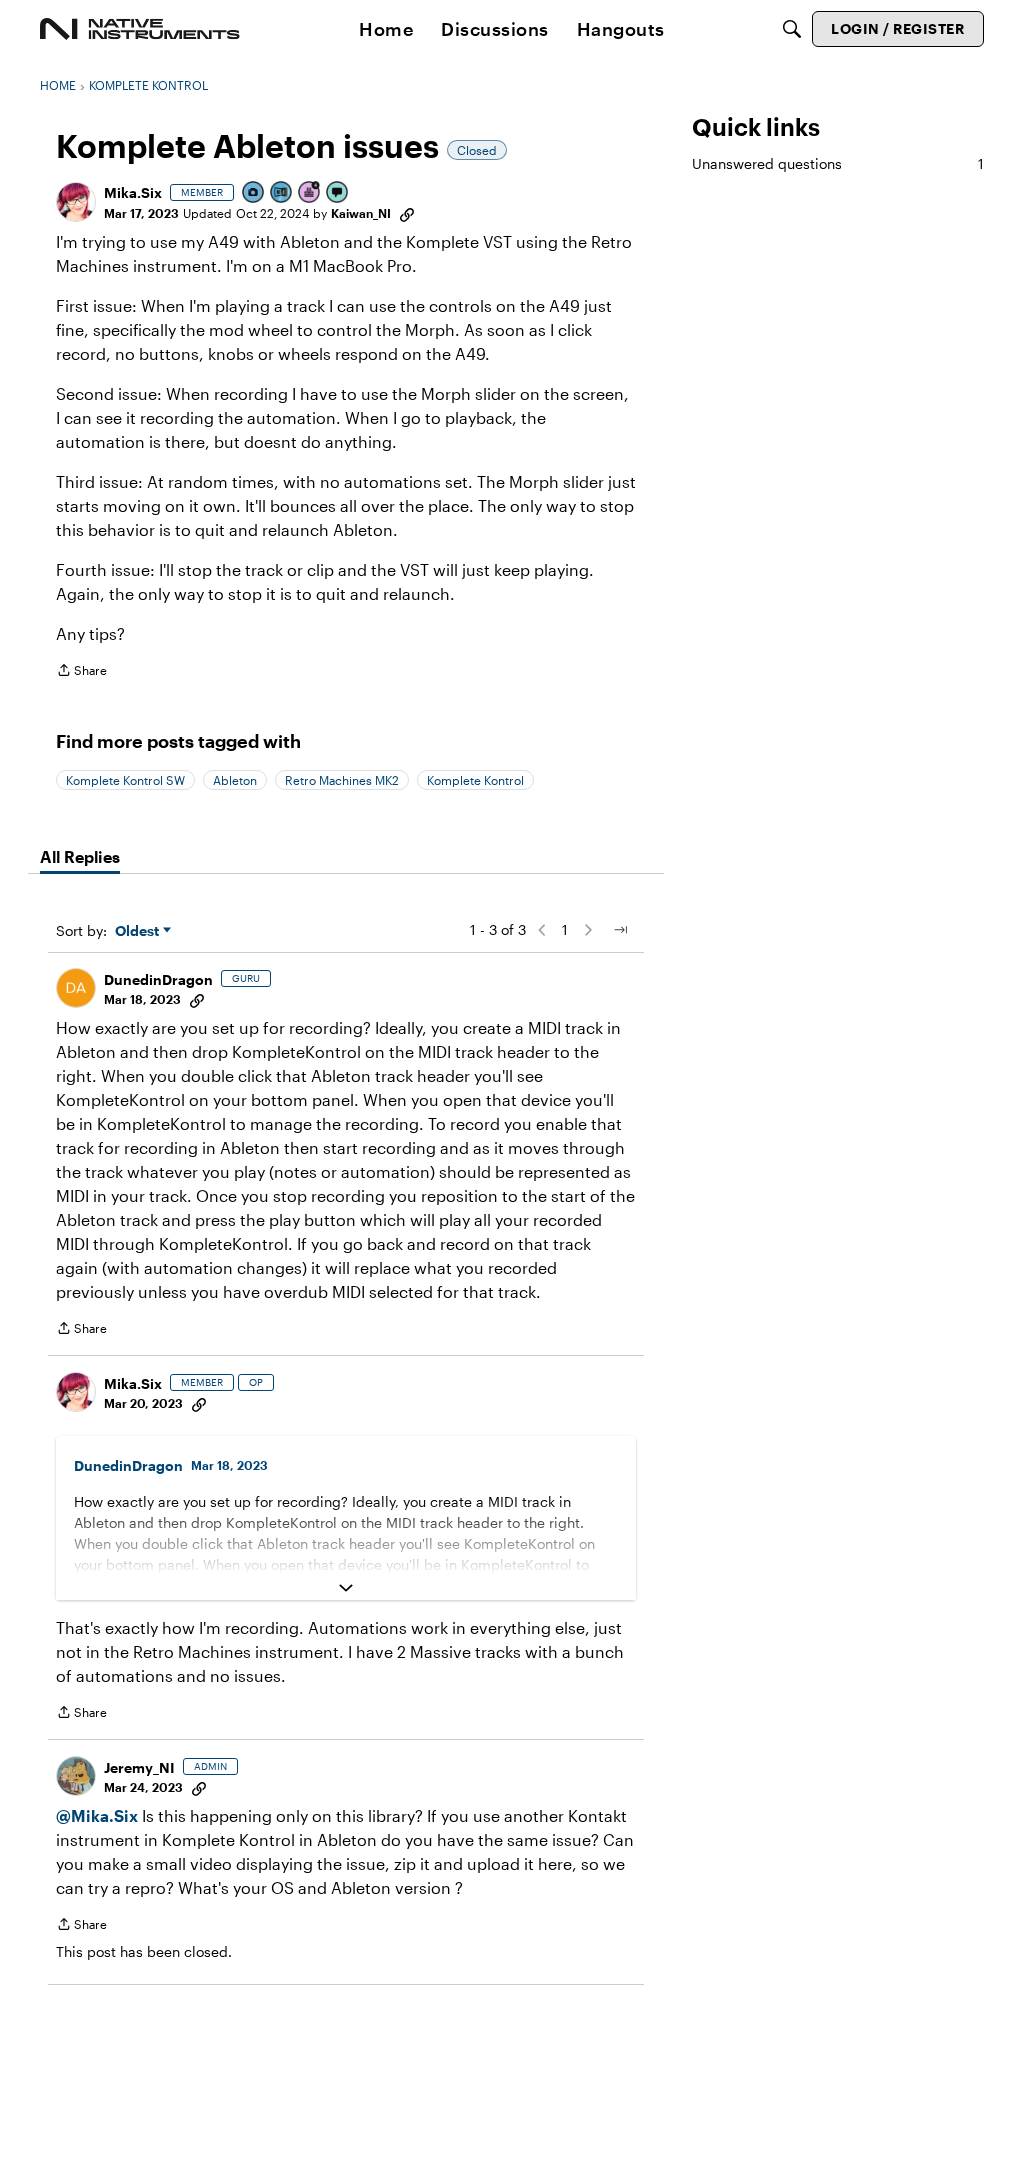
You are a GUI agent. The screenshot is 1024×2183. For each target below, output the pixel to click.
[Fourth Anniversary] (310, 193)
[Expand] (346, 1588)
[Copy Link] (407, 213)
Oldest (139, 931)
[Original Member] (282, 193)
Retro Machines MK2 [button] (342, 780)
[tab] (80, 857)
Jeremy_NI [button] (139, 1767)
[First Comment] (338, 193)
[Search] (792, 29)
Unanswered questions (838, 163)
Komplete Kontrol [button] (475, 780)
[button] (76, 202)
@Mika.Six (97, 1815)
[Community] (140, 29)
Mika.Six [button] (133, 192)
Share (81, 672)
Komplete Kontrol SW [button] (125, 780)
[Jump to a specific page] (620, 930)
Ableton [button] (235, 780)
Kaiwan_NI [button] (361, 213)
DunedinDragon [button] (158, 979)
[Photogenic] (254, 193)
